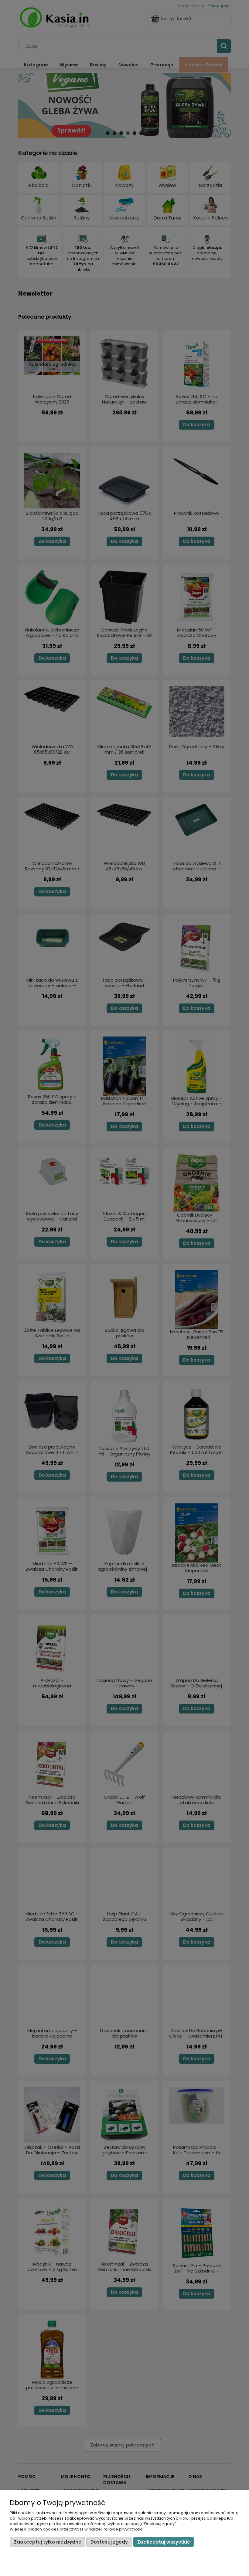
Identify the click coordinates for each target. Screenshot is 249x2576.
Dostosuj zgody (109, 2542)
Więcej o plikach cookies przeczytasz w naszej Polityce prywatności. (77, 2529)
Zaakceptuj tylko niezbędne (48, 2542)
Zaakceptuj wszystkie (164, 2542)
